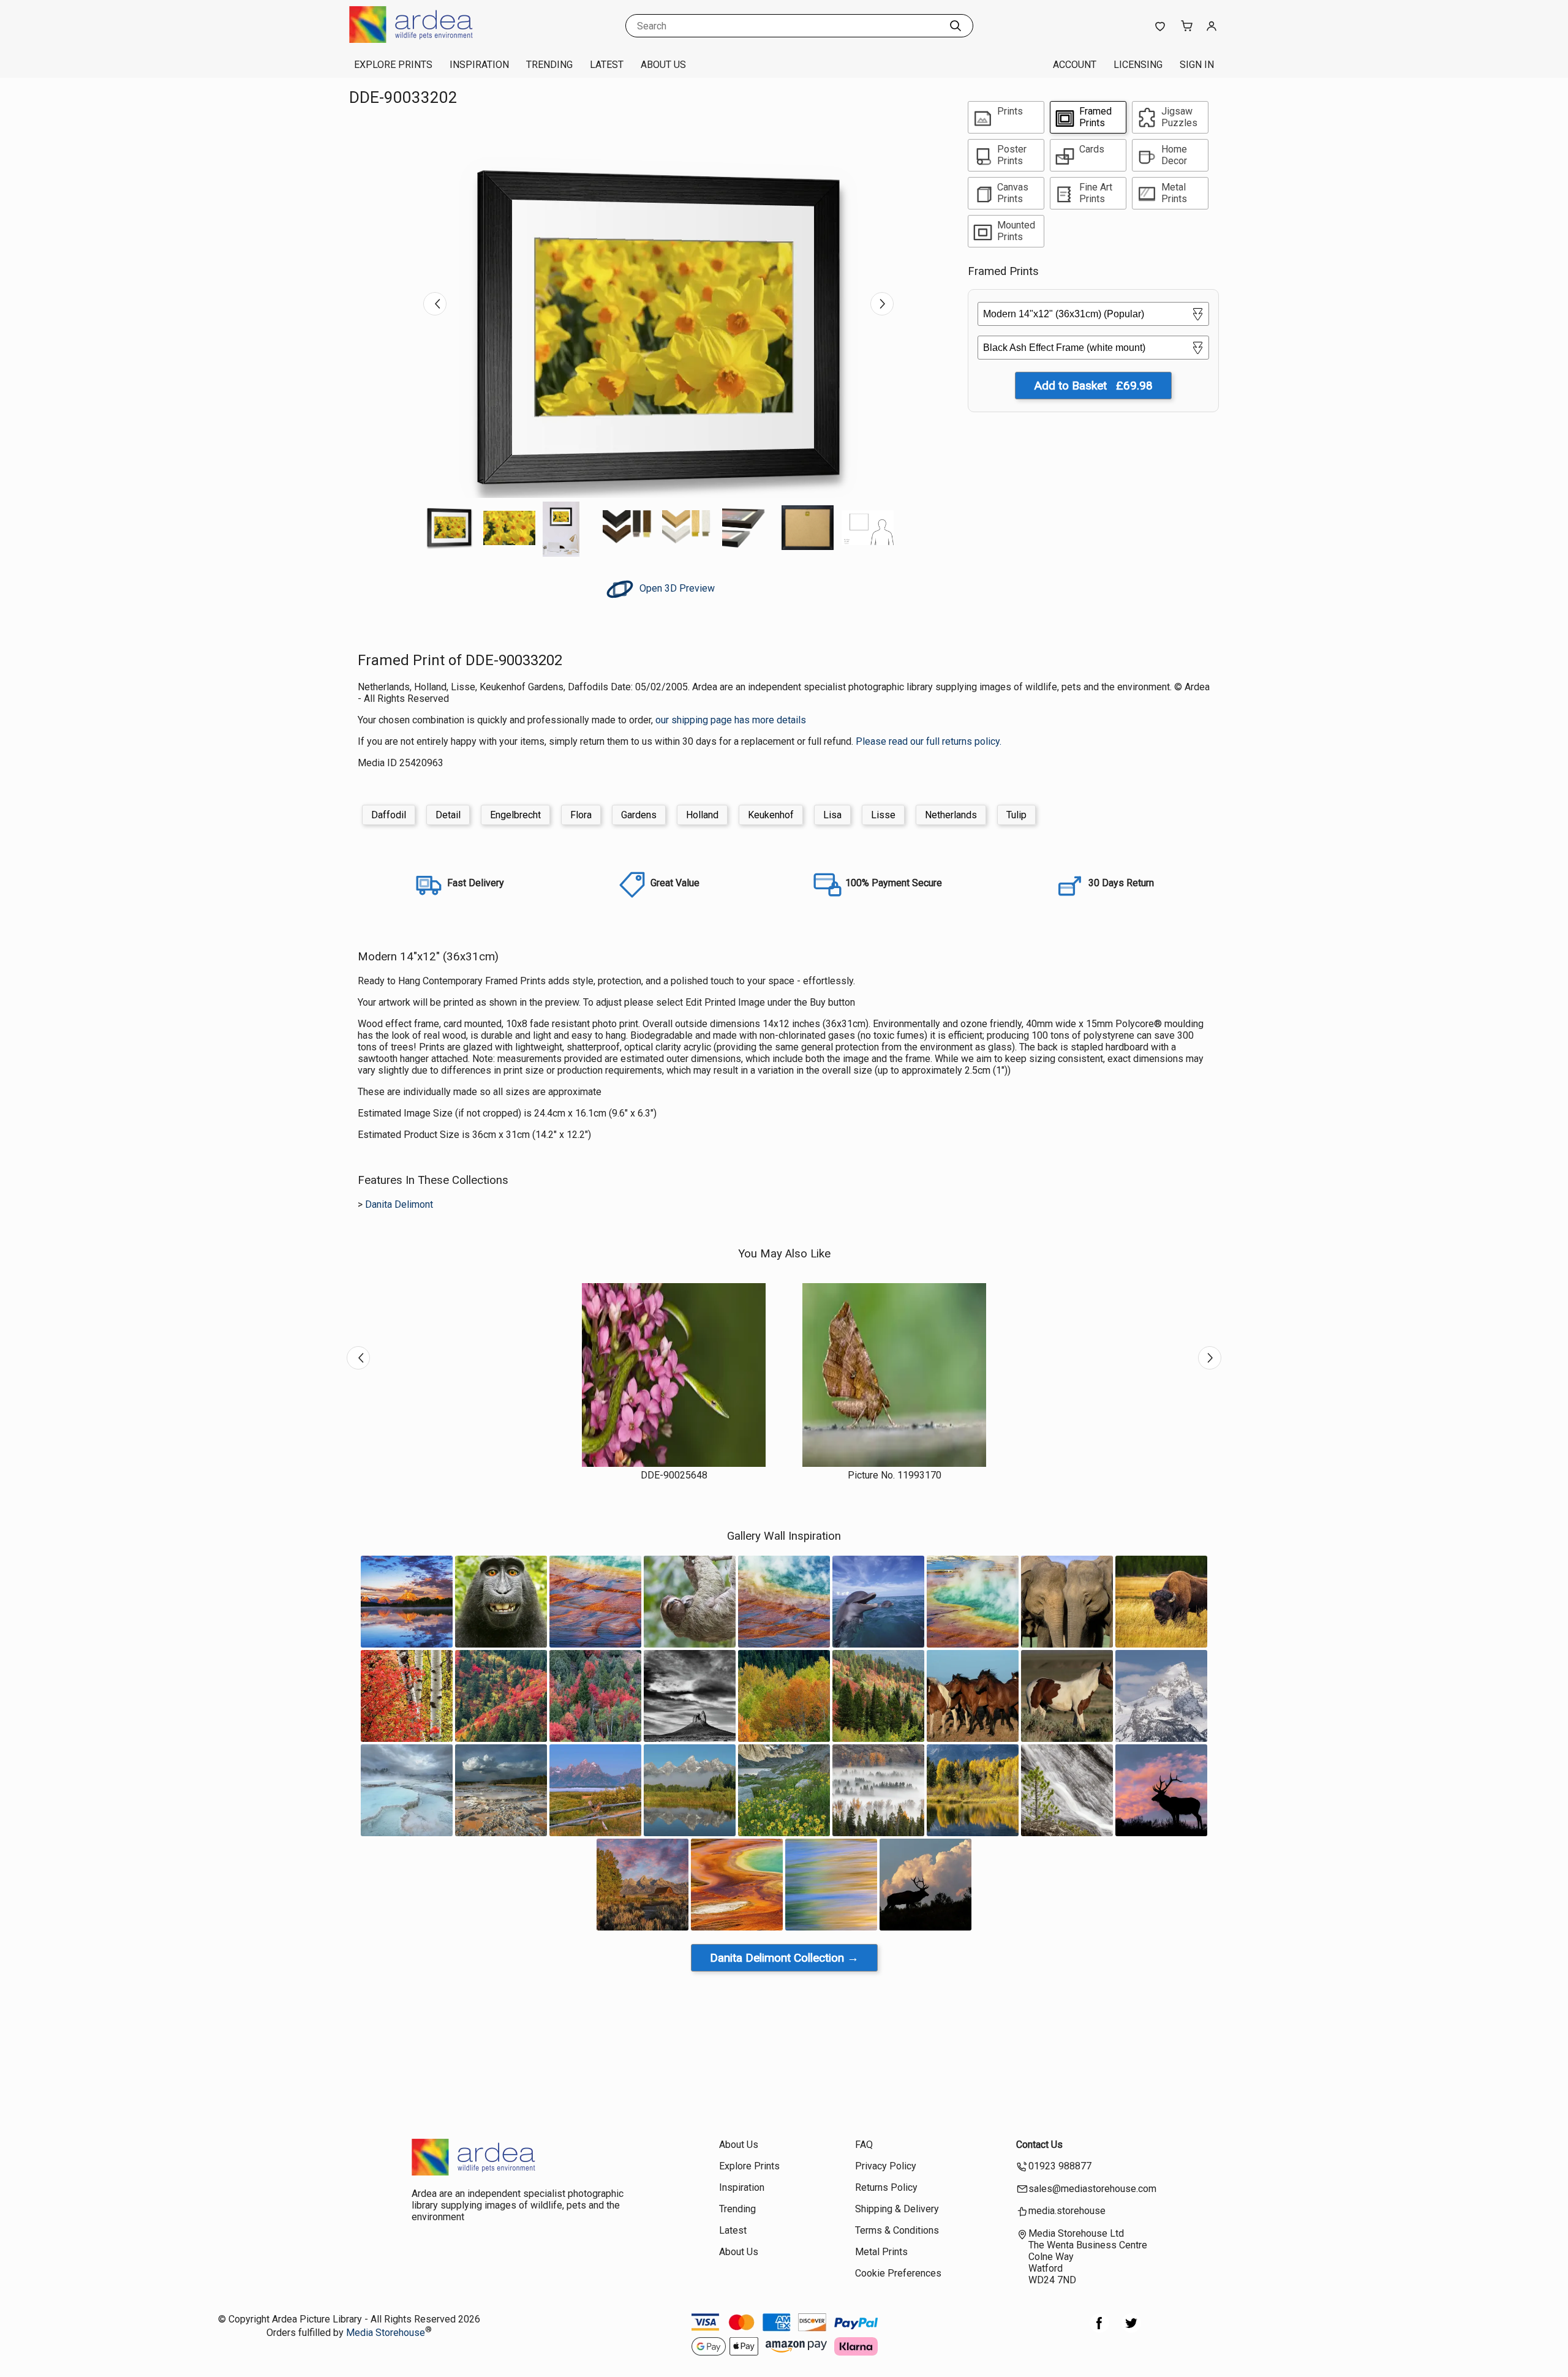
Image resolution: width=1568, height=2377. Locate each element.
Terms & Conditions (897, 2230)
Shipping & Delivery (897, 2209)
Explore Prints (393, 65)
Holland (702, 815)
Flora (581, 815)
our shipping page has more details (731, 720)
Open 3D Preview (676, 588)
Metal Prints (881, 2252)
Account (1075, 65)
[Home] (426, 40)
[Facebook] (1099, 2330)
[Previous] (435, 304)
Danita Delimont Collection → (784, 1958)
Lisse (883, 815)
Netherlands (951, 815)
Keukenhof (771, 815)
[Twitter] (1131, 2330)
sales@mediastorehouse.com (1092, 2189)
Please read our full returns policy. (929, 741)
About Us (663, 65)
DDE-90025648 (674, 1475)
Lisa (832, 815)
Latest (607, 65)
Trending (549, 65)
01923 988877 (1060, 2166)
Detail (448, 815)
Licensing (1138, 65)
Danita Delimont (399, 1204)
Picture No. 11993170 (895, 1475)
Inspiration (479, 65)
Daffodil (389, 815)
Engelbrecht (515, 815)
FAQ (864, 2145)
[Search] (956, 26)
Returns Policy (886, 2187)
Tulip (1016, 815)
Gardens (639, 815)
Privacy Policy (886, 2166)
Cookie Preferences (898, 2273)
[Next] (882, 304)
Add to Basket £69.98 (1093, 386)
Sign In (1197, 65)
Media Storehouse (386, 2333)
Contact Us (1039, 2145)
